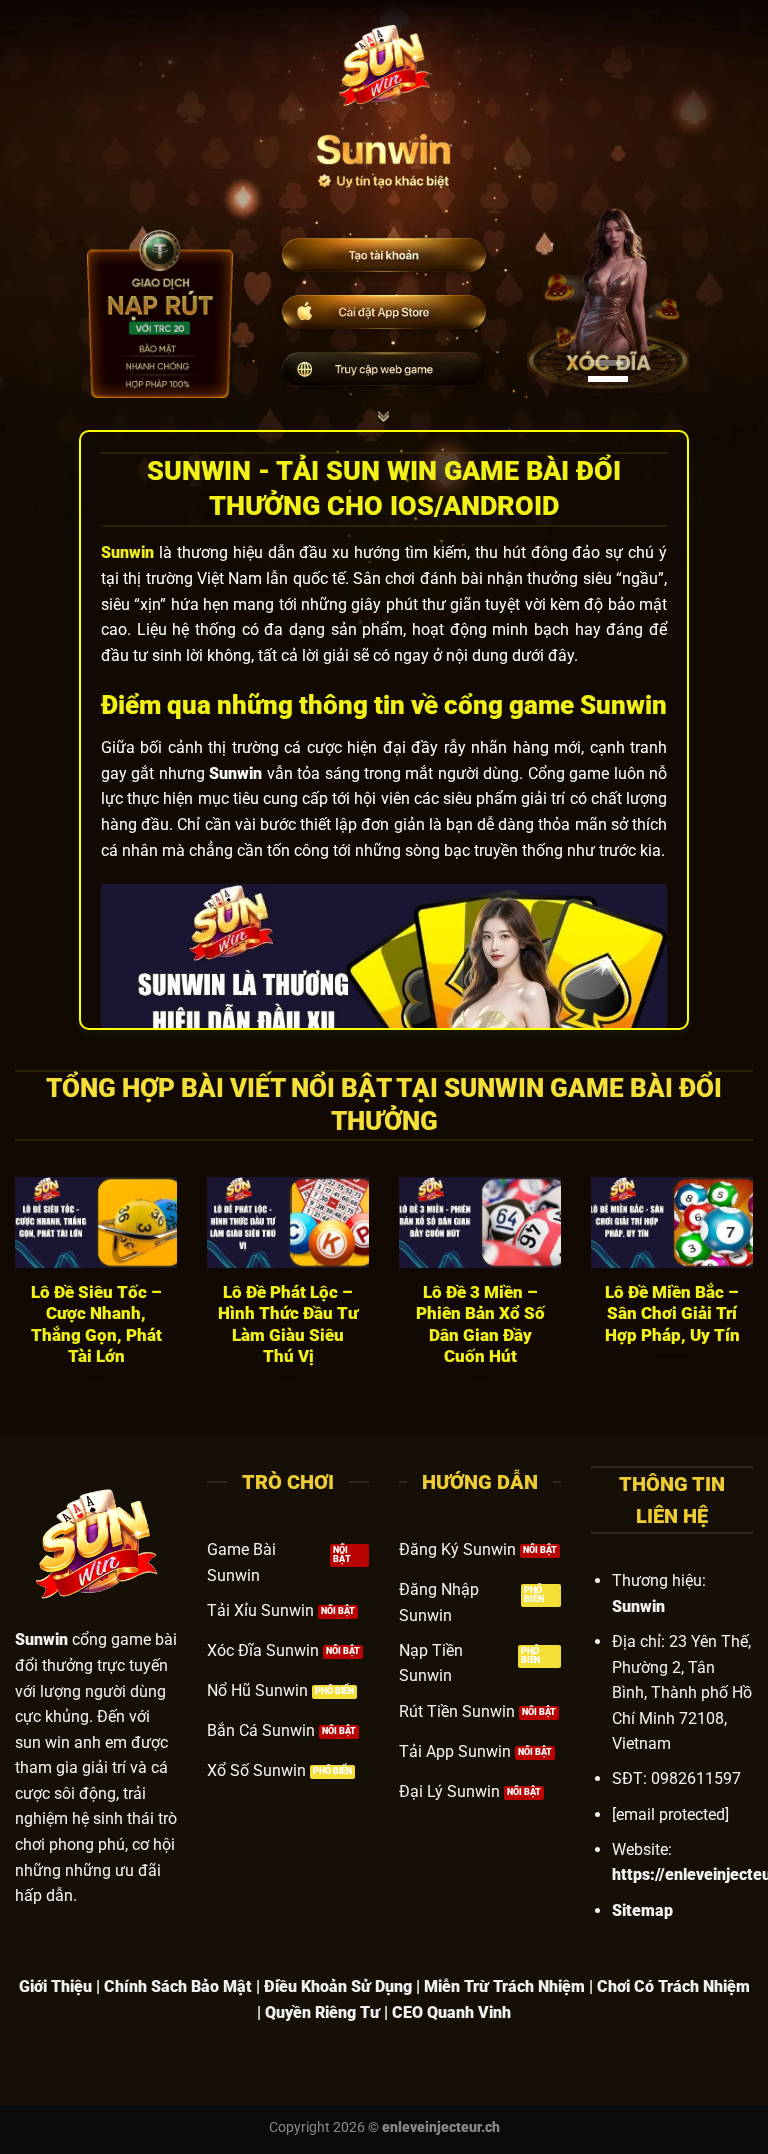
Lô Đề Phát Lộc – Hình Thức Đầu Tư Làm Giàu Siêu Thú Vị (288, 1325)
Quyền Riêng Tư (322, 2012)
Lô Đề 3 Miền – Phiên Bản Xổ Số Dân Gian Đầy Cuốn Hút (480, 1325)
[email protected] (670, 1814)
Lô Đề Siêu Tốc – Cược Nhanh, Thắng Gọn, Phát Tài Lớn (96, 1325)
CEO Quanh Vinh (451, 2012)
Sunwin (127, 552)
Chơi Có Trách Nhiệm (673, 1986)
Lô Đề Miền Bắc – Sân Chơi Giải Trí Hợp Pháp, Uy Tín (672, 1314)
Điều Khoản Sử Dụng (338, 1986)
